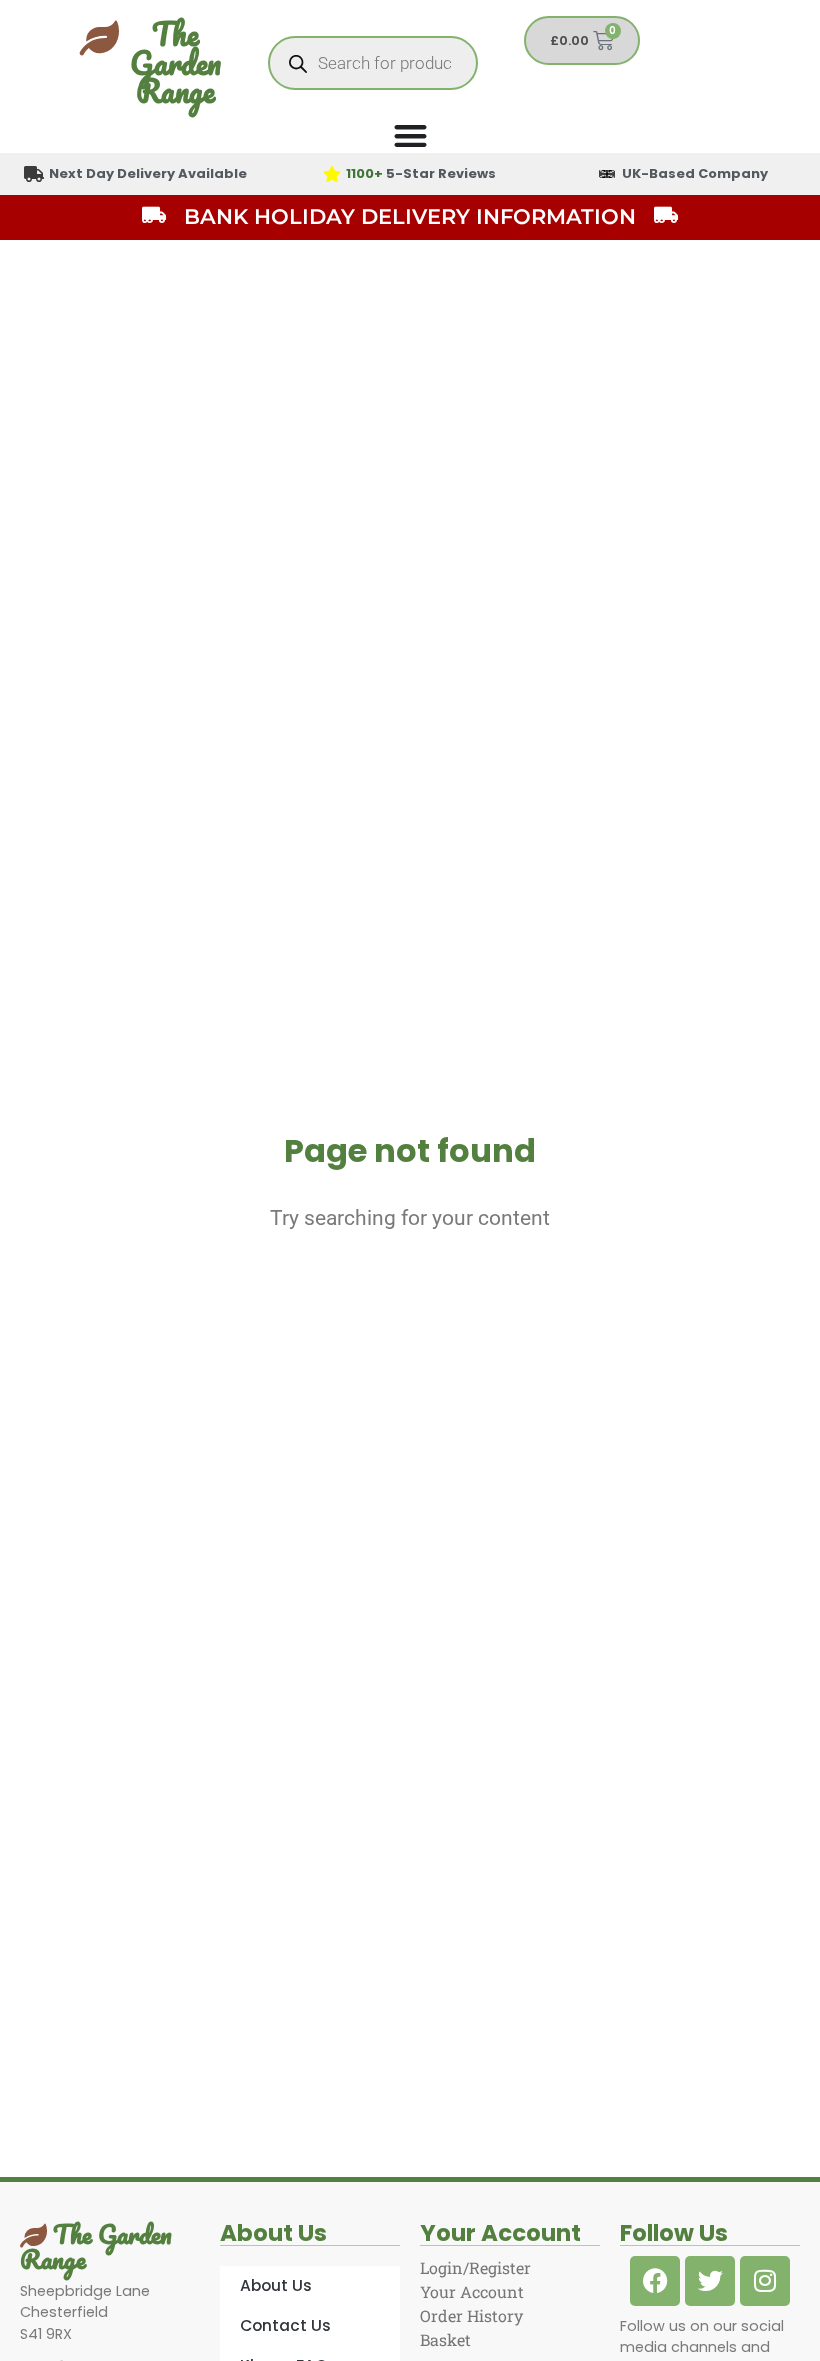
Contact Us (285, 2325)
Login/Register (475, 2267)
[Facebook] (655, 2281)
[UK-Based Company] (607, 174)
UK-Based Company (695, 173)
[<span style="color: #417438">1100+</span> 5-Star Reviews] (332, 174)
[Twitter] (710, 2281)
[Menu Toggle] (410, 135)
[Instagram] (765, 2281)
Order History (471, 2315)
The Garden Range (175, 62)
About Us (276, 2285)
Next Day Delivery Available (148, 173)
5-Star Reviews (421, 173)
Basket (445, 2339)
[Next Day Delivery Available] (34, 174)
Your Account (472, 2291)
